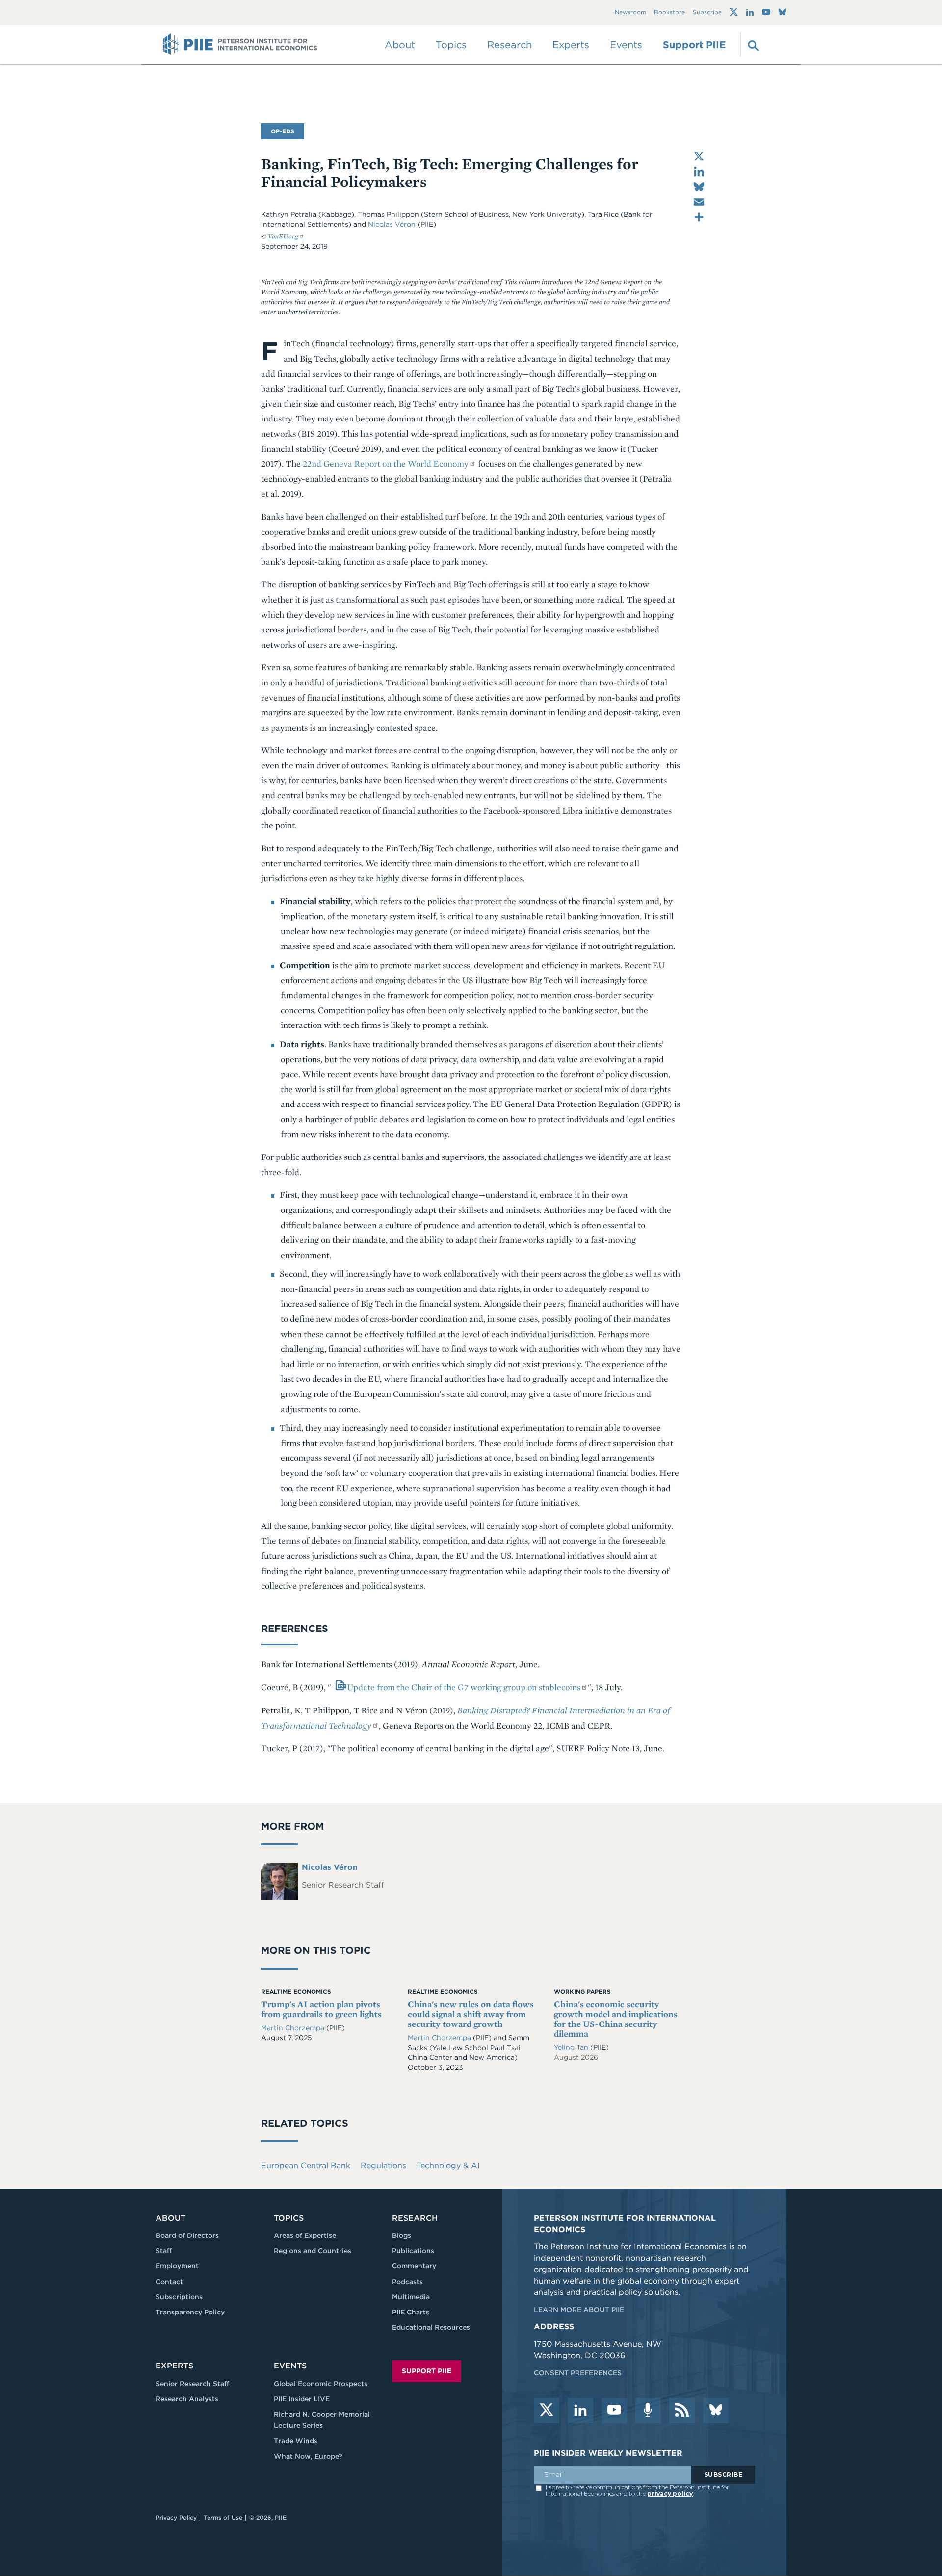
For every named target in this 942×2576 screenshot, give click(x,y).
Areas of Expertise (305, 2235)
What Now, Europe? (308, 2456)
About (170, 2218)
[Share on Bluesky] (699, 187)
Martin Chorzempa (294, 2028)
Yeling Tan (572, 2047)
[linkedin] (580, 2411)
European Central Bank (306, 2166)
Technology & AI (448, 2166)
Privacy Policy (176, 2517)
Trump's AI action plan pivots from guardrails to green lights (321, 2009)
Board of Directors (187, 2235)
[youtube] (614, 2411)
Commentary (414, 2266)
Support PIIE (694, 45)
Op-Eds (283, 131)
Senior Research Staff (192, 2384)
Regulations (383, 2166)
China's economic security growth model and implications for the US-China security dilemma (616, 2019)
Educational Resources (431, 2327)
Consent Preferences (578, 2373)
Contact (169, 2282)
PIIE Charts (411, 2312)
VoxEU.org (283, 236)
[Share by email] (699, 202)
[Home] (240, 45)
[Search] (752, 45)
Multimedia (411, 2297)
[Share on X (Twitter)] (699, 156)
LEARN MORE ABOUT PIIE (579, 2310)
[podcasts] (648, 2411)
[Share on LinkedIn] (699, 171)
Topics (289, 2218)
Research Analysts (187, 2399)
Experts (174, 2366)
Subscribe (707, 13)
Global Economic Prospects (321, 2384)
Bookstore (669, 13)
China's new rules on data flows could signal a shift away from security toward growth (471, 2014)
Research (415, 2218)
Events (626, 45)
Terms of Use (223, 2517)
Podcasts (407, 2282)
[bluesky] (716, 2411)
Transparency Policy (190, 2312)
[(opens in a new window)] (734, 12)
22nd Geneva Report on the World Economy (386, 463)
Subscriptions (179, 2297)
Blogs (402, 2235)
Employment (177, 2266)
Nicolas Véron (392, 224)
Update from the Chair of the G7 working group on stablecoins (464, 1687)
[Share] (699, 217)
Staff (164, 2251)
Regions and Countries (313, 2251)
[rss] (682, 2411)
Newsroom (630, 13)
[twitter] (547, 2411)
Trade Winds (296, 2441)
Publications (413, 2251)
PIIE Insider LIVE (302, 2399)
